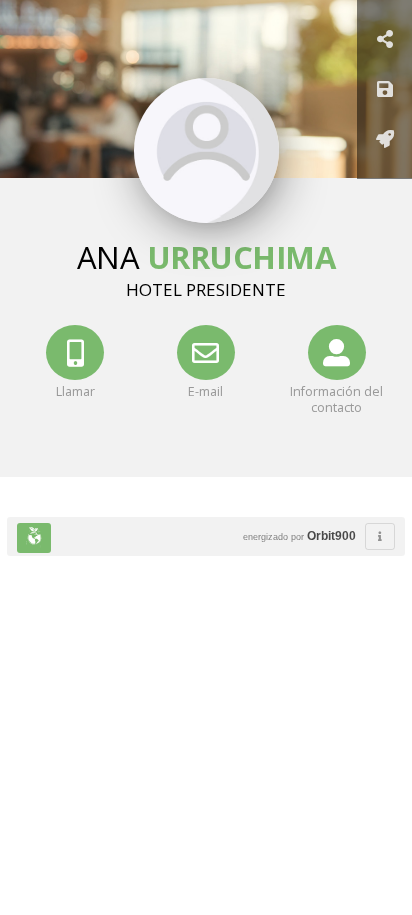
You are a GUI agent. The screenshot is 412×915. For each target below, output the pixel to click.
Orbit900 (331, 536)
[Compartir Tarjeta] (385, 40)
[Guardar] (385, 90)
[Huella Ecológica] (34, 538)
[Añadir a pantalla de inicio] (385, 140)
